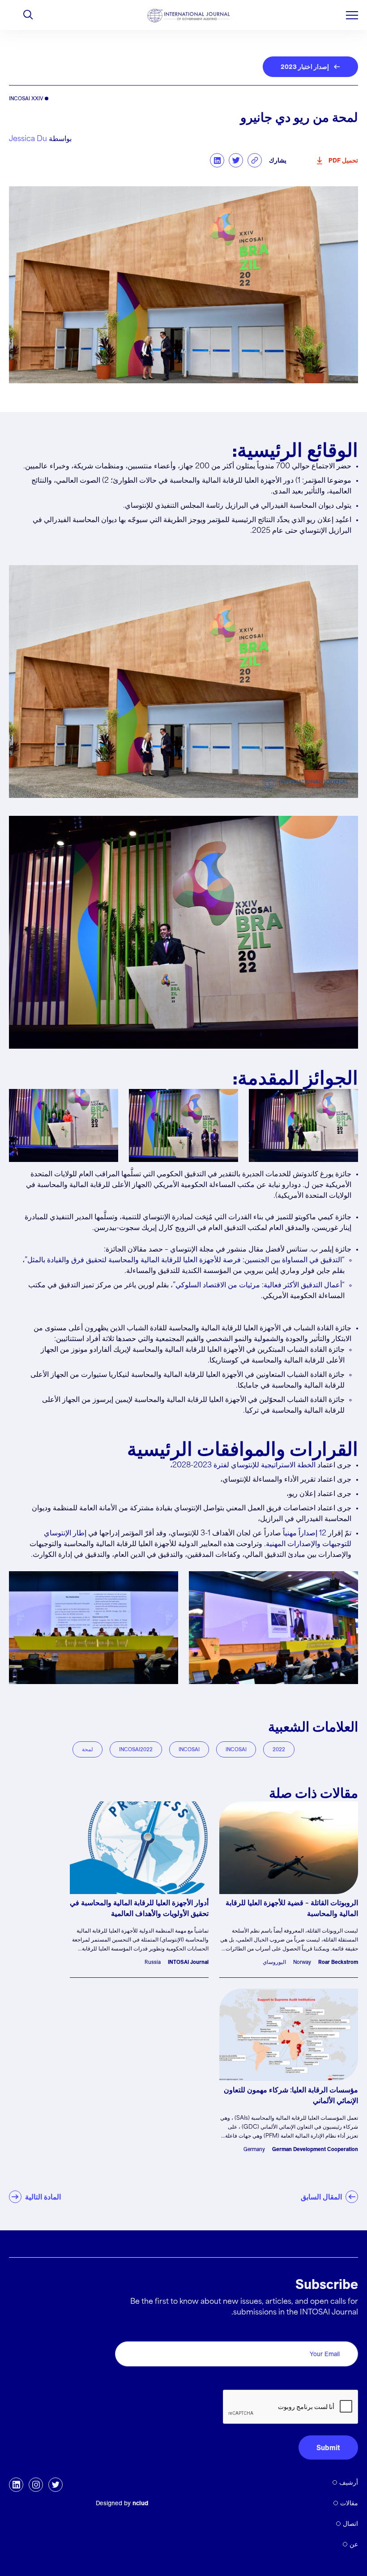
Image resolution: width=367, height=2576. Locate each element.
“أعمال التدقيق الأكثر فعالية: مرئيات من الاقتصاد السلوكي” (259, 1285)
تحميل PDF (343, 160)
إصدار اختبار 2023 (305, 67)
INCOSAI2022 (136, 1749)
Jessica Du (28, 139)
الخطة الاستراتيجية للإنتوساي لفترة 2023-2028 (244, 1465)
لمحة (87, 1749)
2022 (279, 1749)
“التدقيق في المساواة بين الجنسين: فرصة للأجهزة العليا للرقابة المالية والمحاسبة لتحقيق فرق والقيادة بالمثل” (185, 1260)
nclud (140, 2503)
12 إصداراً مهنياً (305, 1533)
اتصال (350, 2524)
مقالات (349, 2503)
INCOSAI (236, 1749)
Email (347, 2331)
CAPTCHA (337, 2380)
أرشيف (349, 2482)
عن (354, 2544)
